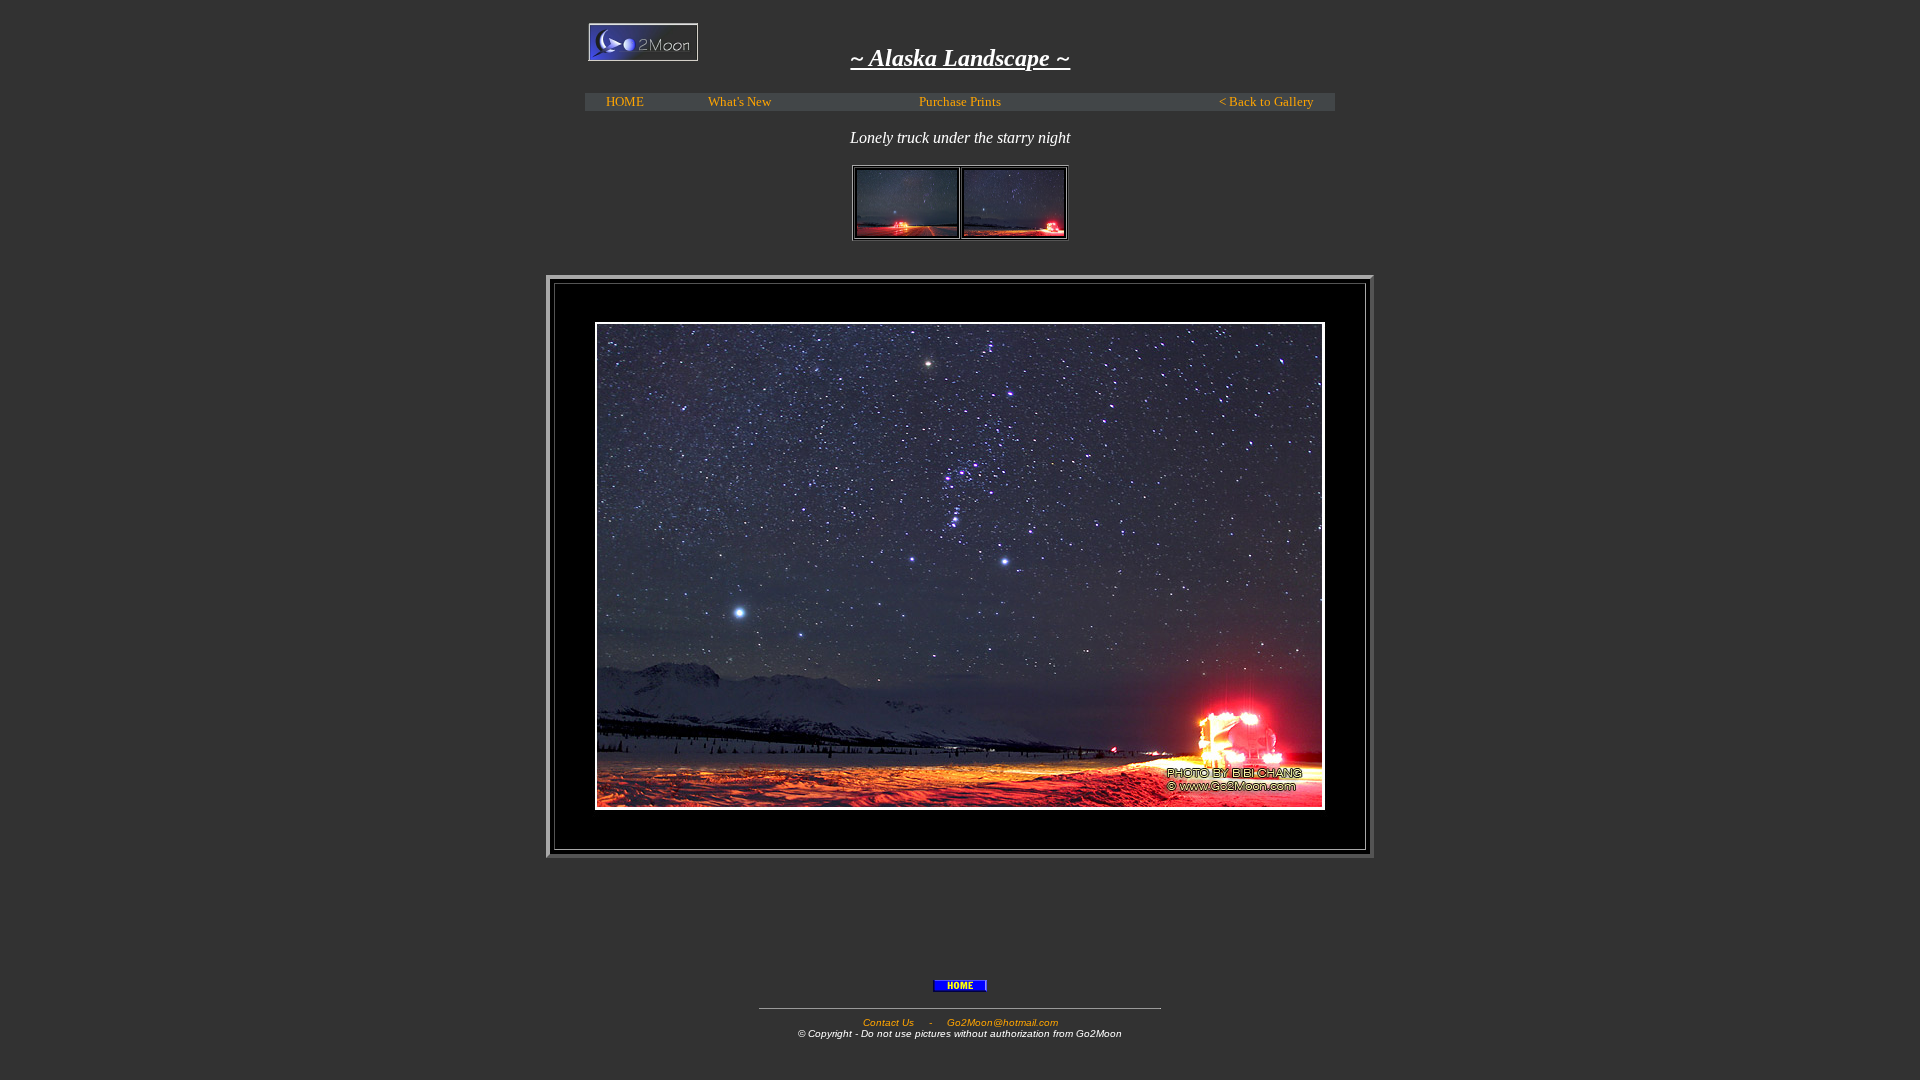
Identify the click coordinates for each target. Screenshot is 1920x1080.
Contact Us (888, 1022)
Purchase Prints (960, 101)
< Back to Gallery (1266, 101)
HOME (625, 101)
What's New (739, 101)
